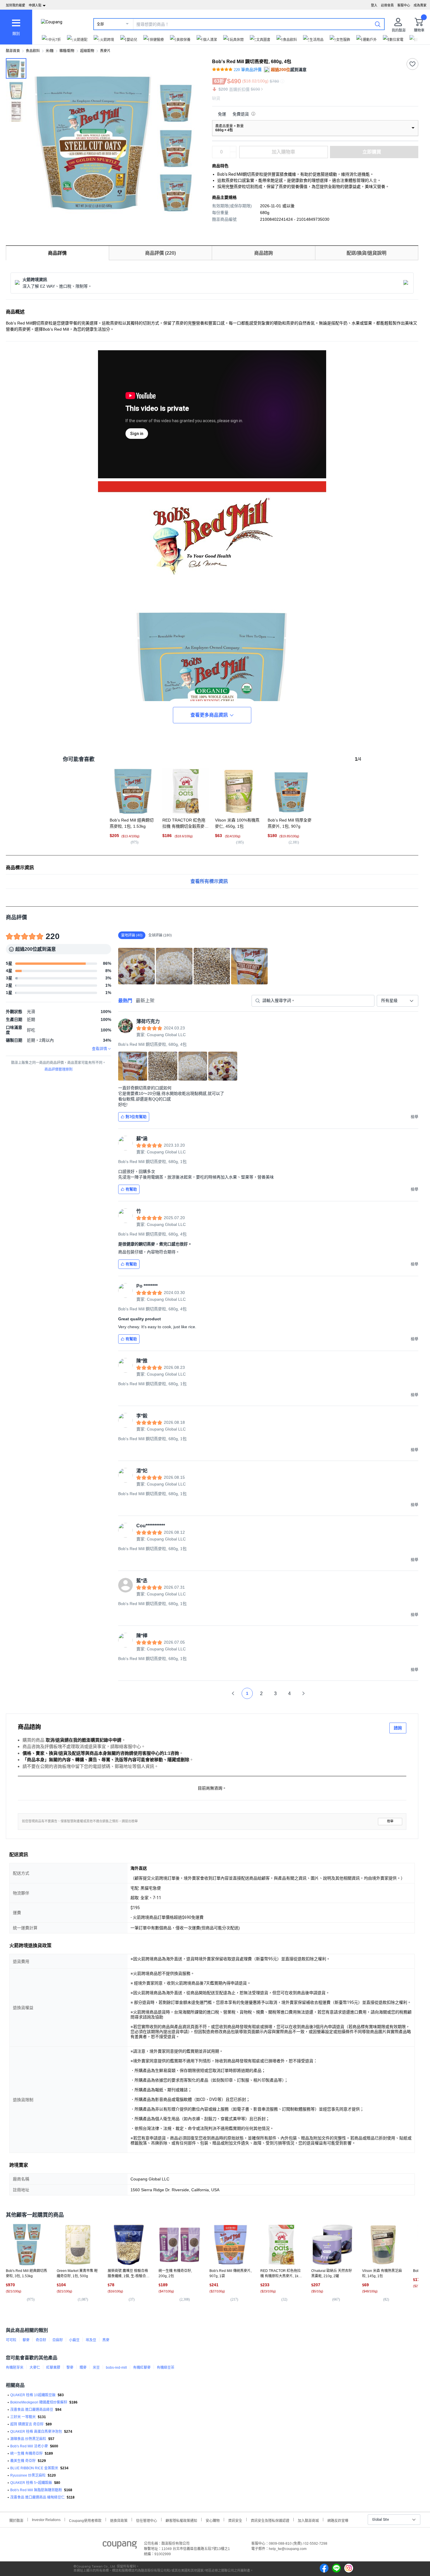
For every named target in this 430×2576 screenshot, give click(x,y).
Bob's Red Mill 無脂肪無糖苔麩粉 (36, 2490)
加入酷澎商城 (308, 2520)
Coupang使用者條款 (85, 2520)
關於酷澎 (16, 2520)
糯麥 (83, 2368)
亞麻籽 (58, 2340)
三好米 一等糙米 (23, 2417)
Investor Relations (46, 2520)
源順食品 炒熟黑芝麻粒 (28, 2439)
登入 (374, 5)
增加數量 (233, 155)
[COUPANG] (120, 2546)
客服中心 (404, 5)
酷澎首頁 (13, 51)
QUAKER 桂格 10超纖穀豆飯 (33, 2395)
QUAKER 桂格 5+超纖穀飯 (31, 2483)
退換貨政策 (119, 2520)
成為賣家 (420, 5)
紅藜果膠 (53, 2368)
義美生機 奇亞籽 (23, 2461)
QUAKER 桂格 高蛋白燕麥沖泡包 (36, 2432)
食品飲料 (33, 51)
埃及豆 (91, 2340)
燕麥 (106, 2340)
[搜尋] (378, 24)
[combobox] (398, 1001)
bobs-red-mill (116, 2368)
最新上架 (145, 1001)
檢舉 (390, 1821)
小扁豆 (74, 2340)
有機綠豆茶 (166, 2368)
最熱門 (125, 1001)
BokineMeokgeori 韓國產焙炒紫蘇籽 (39, 2402)
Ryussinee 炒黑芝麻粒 (28, 2475)
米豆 (96, 2368)
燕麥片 (105, 51)
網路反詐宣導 (338, 2520)
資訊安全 (235, 2520)
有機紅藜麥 (142, 2368)
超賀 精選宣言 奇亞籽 (27, 2424)
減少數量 (233, 149)
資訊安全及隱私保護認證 (270, 2520)
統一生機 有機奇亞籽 (26, 2454)
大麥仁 (35, 2368)
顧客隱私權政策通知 (181, 2520)
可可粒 (11, 2340)
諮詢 (398, 1728)
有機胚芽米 (15, 2368)
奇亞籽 (41, 2340)
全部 (100, 24)
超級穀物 (87, 51)
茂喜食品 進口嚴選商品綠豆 (32, 2410)
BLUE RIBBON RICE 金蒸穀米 (34, 2468)
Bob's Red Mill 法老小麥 (29, 2446)
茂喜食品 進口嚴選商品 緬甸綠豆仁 (37, 2497)
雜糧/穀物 (67, 51)
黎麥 (70, 2368)
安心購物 (213, 2520)
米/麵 (50, 51)
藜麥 (26, 2340)
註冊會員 (387, 5)
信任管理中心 (147, 2520)
